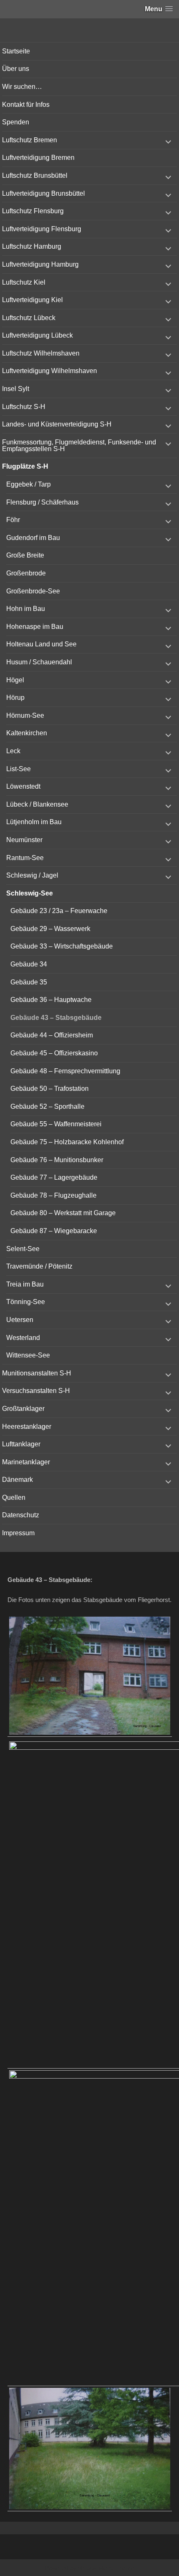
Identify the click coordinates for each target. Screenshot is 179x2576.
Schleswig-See (30, 893)
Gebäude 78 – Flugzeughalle (53, 1195)
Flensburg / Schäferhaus (42, 502)
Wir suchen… (22, 87)
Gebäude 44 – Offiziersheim (52, 1035)
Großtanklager (23, 1409)
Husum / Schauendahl (39, 662)
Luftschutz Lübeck (29, 318)
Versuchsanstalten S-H (36, 1391)
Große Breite (25, 555)
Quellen (14, 1497)
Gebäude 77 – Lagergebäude (54, 1177)
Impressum (18, 1533)
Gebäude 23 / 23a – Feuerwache (59, 911)
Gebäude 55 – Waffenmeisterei (56, 1124)
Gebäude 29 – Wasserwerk (50, 929)
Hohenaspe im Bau (35, 627)
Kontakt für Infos (26, 105)
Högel (15, 680)
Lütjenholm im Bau (34, 822)
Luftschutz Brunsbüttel (35, 175)
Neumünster (24, 840)
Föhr (13, 520)
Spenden (16, 122)
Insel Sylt (16, 389)
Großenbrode (26, 573)
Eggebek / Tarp (29, 484)
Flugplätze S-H (25, 466)
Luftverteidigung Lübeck (37, 335)
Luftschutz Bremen (30, 140)
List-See (19, 769)
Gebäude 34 (29, 964)
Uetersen (20, 1320)
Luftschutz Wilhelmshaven (41, 353)
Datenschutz (21, 1515)
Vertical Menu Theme (106, 2568)
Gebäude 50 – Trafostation (50, 1089)
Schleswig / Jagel (32, 875)
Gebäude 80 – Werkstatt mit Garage (63, 1213)
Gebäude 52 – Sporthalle (47, 1106)
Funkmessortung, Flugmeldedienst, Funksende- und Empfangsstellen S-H (79, 445)
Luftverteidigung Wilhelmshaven (50, 371)
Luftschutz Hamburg (32, 246)
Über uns (16, 69)
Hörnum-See (25, 715)
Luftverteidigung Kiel (32, 300)
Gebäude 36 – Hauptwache (51, 1000)
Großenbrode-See (33, 591)
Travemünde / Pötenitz (39, 1266)
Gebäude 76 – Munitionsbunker (57, 1160)
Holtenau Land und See (41, 644)
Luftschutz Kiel (24, 282)
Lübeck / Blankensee (37, 804)
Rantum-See (25, 858)
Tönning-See (26, 1302)
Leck (13, 751)
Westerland (23, 1338)
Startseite (16, 51)
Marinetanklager (26, 1462)
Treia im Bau (25, 1284)
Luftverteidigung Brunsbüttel (44, 193)
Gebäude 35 (29, 982)
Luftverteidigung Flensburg (42, 229)
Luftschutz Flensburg (33, 211)
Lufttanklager (21, 1444)
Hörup (15, 698)
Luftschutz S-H (24, 407)
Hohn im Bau (26, 609)
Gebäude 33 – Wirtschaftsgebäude (62, 946)
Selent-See (23, 1249)
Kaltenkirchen (27, 733)
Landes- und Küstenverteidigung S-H (57, 424)
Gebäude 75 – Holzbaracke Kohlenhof (67, 1142)
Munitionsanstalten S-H (37, 1373)
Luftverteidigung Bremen (38, 158)
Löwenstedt (23, 786)
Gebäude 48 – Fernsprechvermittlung (65, 1071)
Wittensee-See (28, 1355)
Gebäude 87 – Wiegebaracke (54, 1231)
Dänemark (17, 1480)
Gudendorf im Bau (33, 538)
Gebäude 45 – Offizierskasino (54, 1053)
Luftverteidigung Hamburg (40, 264)
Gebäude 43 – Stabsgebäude (56, 1018)
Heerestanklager (27, 1427)
